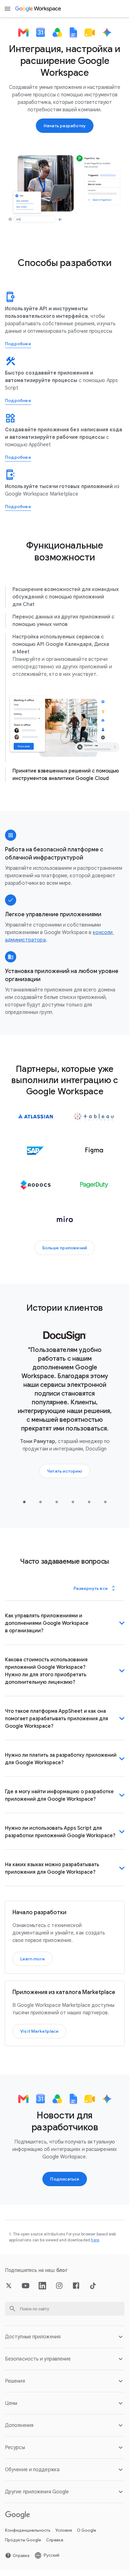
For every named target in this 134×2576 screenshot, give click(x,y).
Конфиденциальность (28, 2546)
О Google (87, 2546)
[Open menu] (7, 9)
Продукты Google (23, 2555)
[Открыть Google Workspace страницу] (38, 9)
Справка (55, 2555)
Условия (64, 2546)
